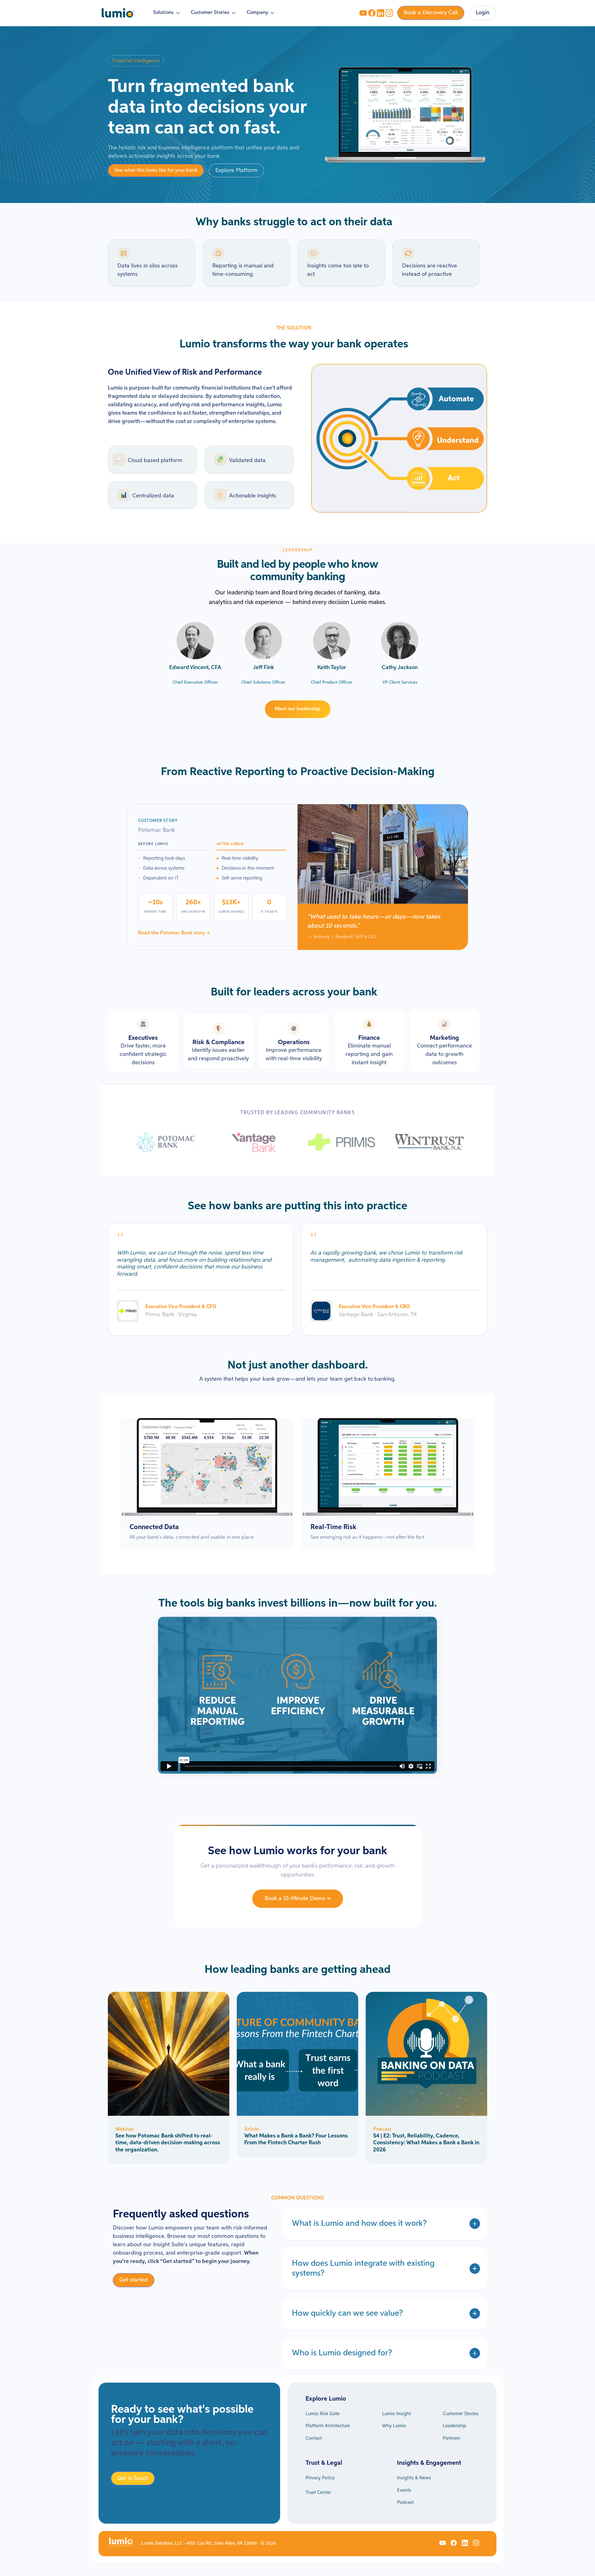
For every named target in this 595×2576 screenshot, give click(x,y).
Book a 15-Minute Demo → (298, 1899)
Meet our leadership (298, 709)
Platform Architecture (328, 2426)
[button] (167, 13)
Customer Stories (461, 2414)
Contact (314, 2438)
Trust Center (318, 2492)
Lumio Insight (397, 2414)
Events (404, 2490)
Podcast (405, 2502)
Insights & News (414, 2478)
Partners (452, 2438)
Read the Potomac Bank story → (174, 933)
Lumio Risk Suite (323, 2414)
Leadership (454, 2426)
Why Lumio (394, 2426)
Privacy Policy (320, 2478)
